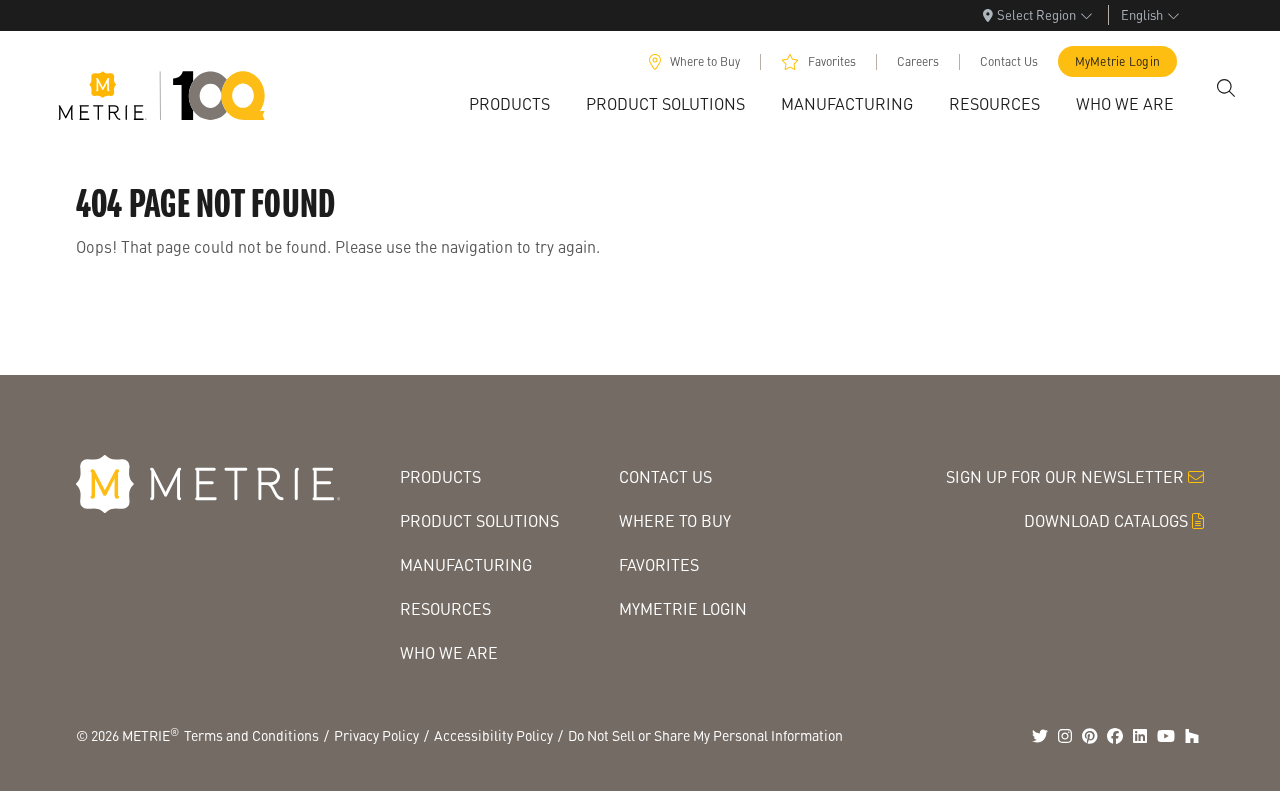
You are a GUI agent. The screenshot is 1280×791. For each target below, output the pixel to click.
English (1142, 14)
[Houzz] (1192, 736)
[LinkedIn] (1140, 736)
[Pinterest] (1090, 736)
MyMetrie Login (1118, 61)
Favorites (832, 61)
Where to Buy (705, 61)
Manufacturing (466, 564)
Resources (445, 608)
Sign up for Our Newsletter (1065, 476)
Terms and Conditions (251, 735)
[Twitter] (1040, 736)
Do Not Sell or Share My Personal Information (705, 735)
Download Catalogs (1106, 520)
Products (440, 476)
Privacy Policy (376, 735)
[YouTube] (1166, 736)
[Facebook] (1115, 736)
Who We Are (449, 652)
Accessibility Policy (493, 735)
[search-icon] (1226, 88)
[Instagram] (1065, 736)
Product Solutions (479, 520)
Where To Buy (675, 520)
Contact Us (1009, 61)
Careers (918, 61)
